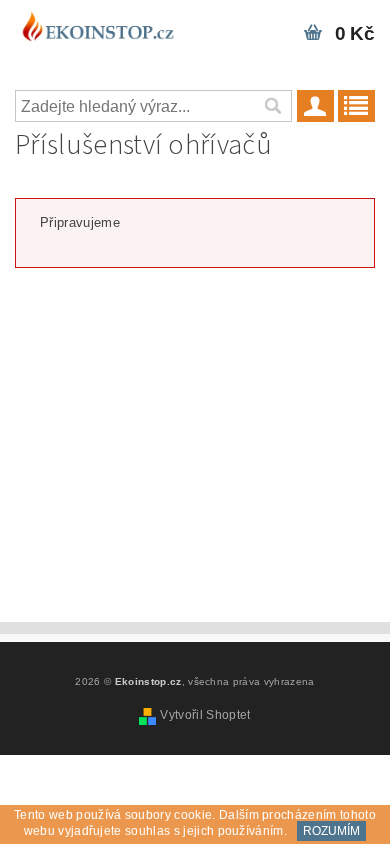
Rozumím (331, 831)
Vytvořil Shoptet (205, 715)
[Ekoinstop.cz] (97, 26)
